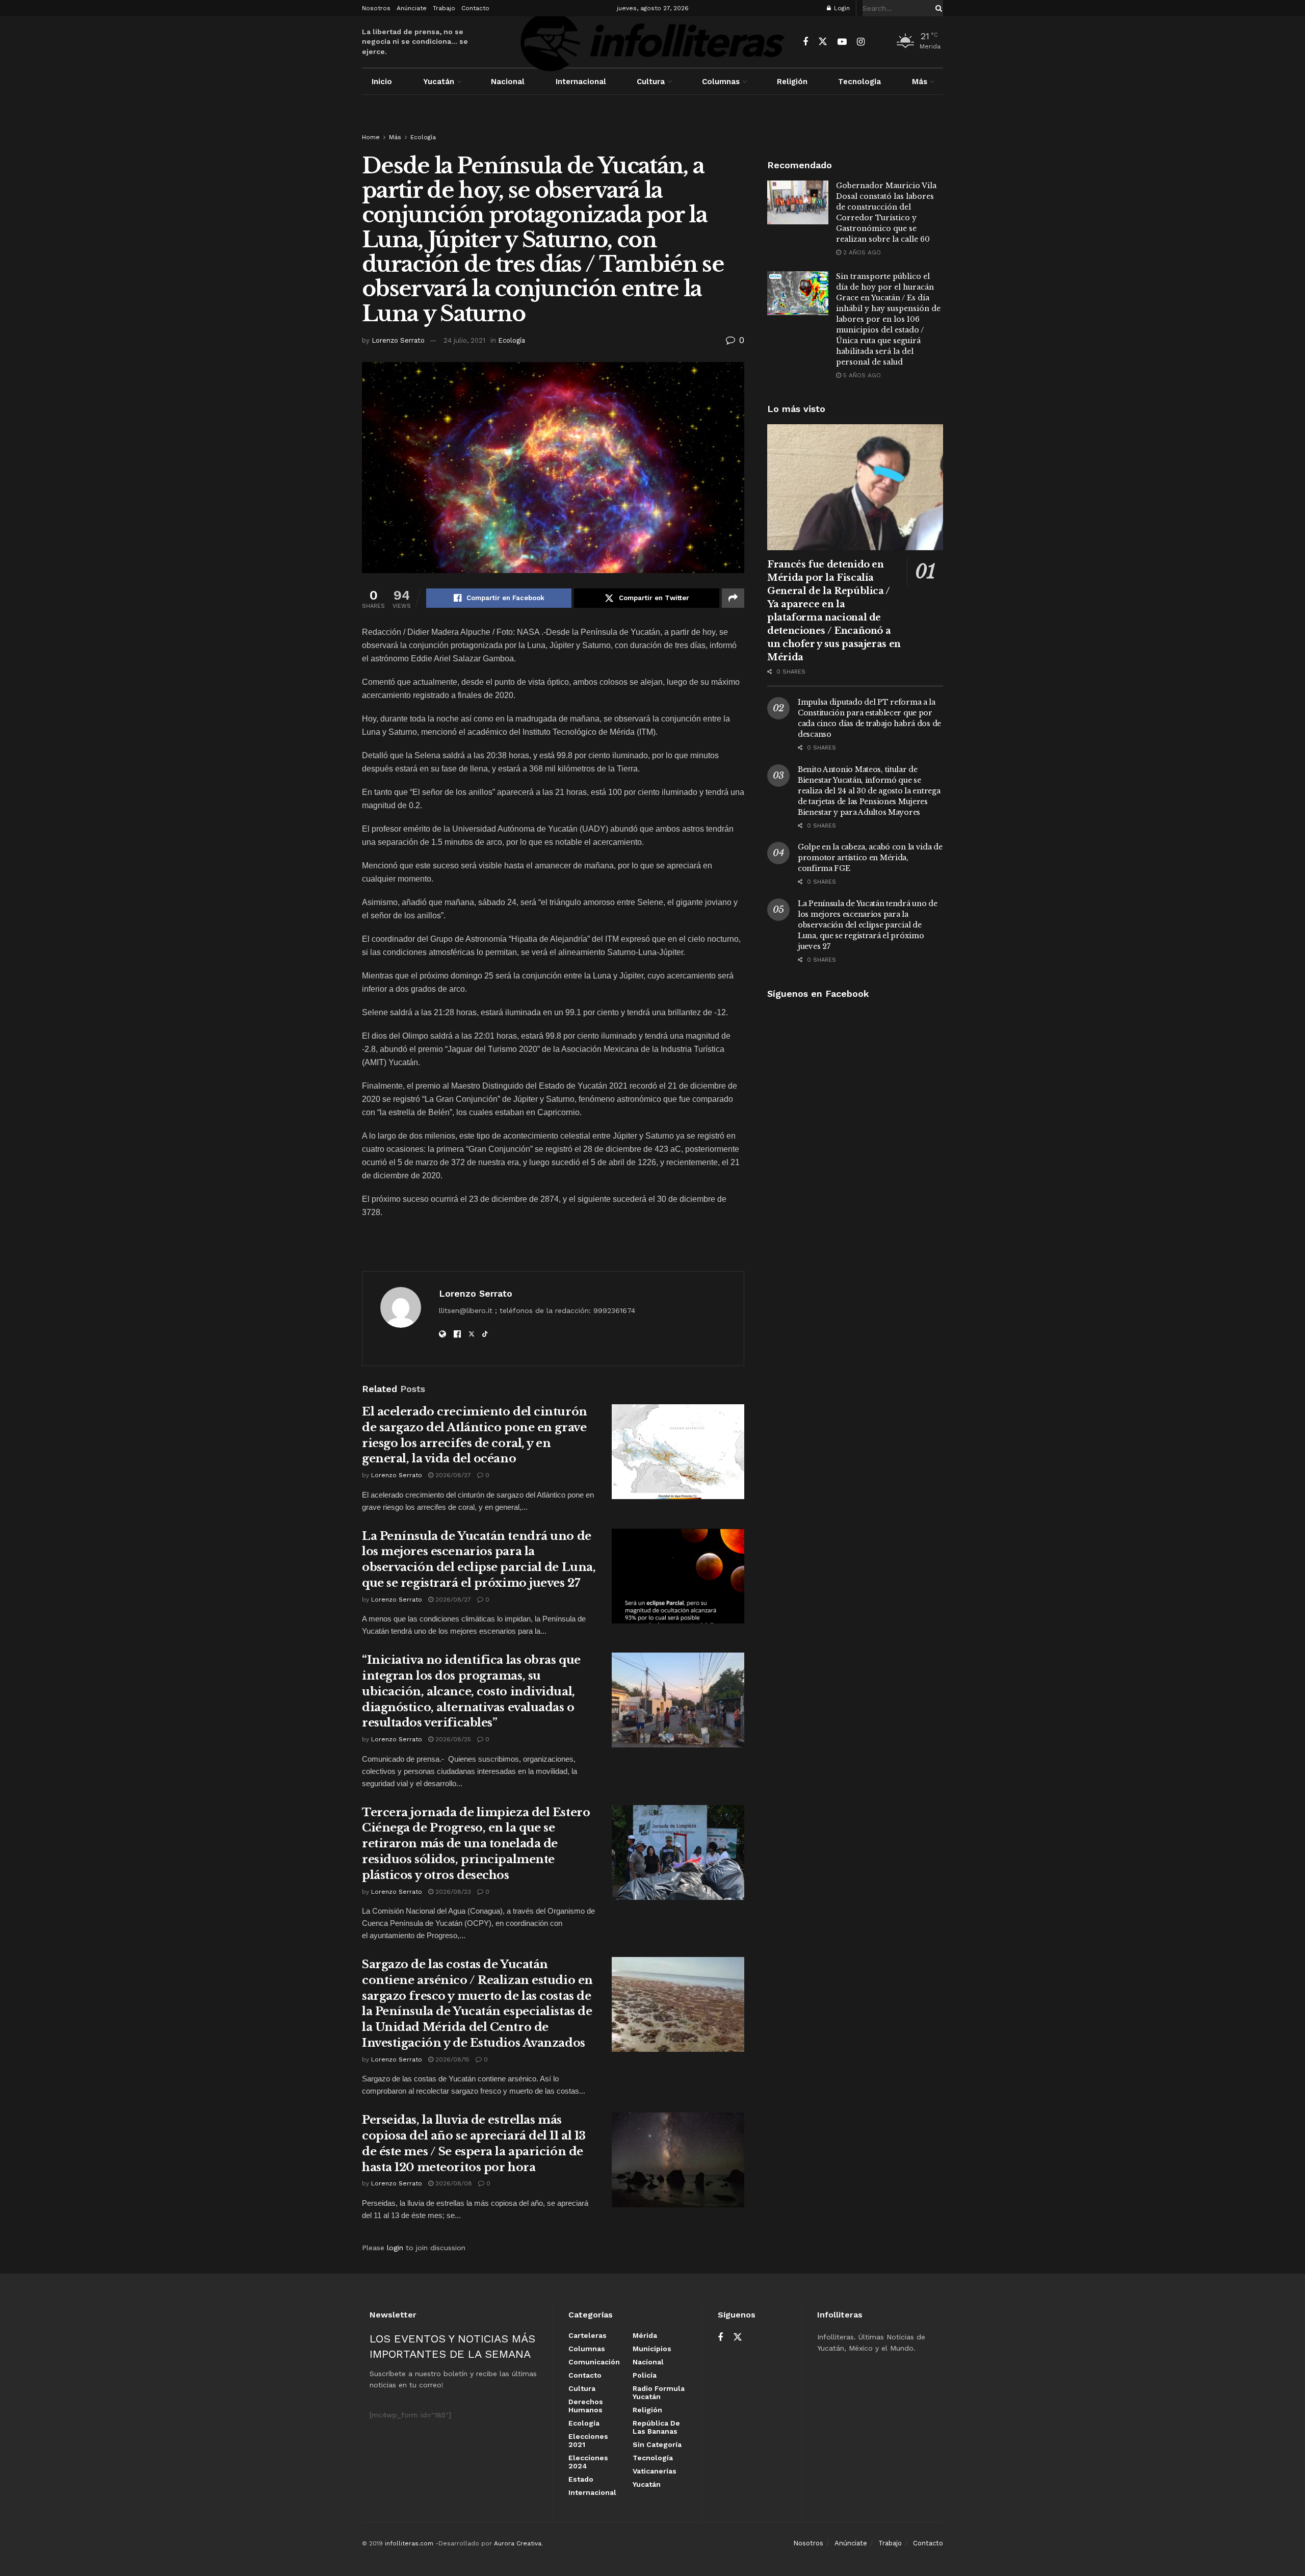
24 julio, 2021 (464, 340)
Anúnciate (412, 8)
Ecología (423, 137)
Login (841, 8)
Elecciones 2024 (588, 2462)
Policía (645, 2375)
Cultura (651, 82)
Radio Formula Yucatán (659, 2392)
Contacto (475, 8)
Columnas (721, 82)
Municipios (652, 2349)
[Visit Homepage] (652, 42)
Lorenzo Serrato (398, 340)
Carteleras (588, 2335)
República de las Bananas (656, 2427)
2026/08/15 (451, 2059)
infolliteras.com (409, 2543)
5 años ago (861, 375)
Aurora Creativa (518, 2543)
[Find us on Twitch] (879, 42)
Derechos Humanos (586, 2406)
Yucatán (439, 82)
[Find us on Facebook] (805, 42)
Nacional (508, 82)
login (395, 2248)
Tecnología (859, 82)
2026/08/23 (452, 1892)
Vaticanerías (655, 2471)
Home (371, 137)
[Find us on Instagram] (861, 42)
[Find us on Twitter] (823, 42)
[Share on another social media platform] (733, 598)
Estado (581, 2479)
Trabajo (444, 8)
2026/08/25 (452, 1739)
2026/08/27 (452, 1475)
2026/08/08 (453, 2183)
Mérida (645, 2335)
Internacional (581, 82)
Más (920, 82)
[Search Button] (937, 8)
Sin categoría (657, 2444)
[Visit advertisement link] (652, 123)
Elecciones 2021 (588, 2440)
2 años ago (861, 252)
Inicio (382, 82)
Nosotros (376, 8)
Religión (792, 82)
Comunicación (594, 2362)
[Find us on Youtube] (842, 42)
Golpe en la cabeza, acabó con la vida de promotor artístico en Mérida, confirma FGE (870, 858)
